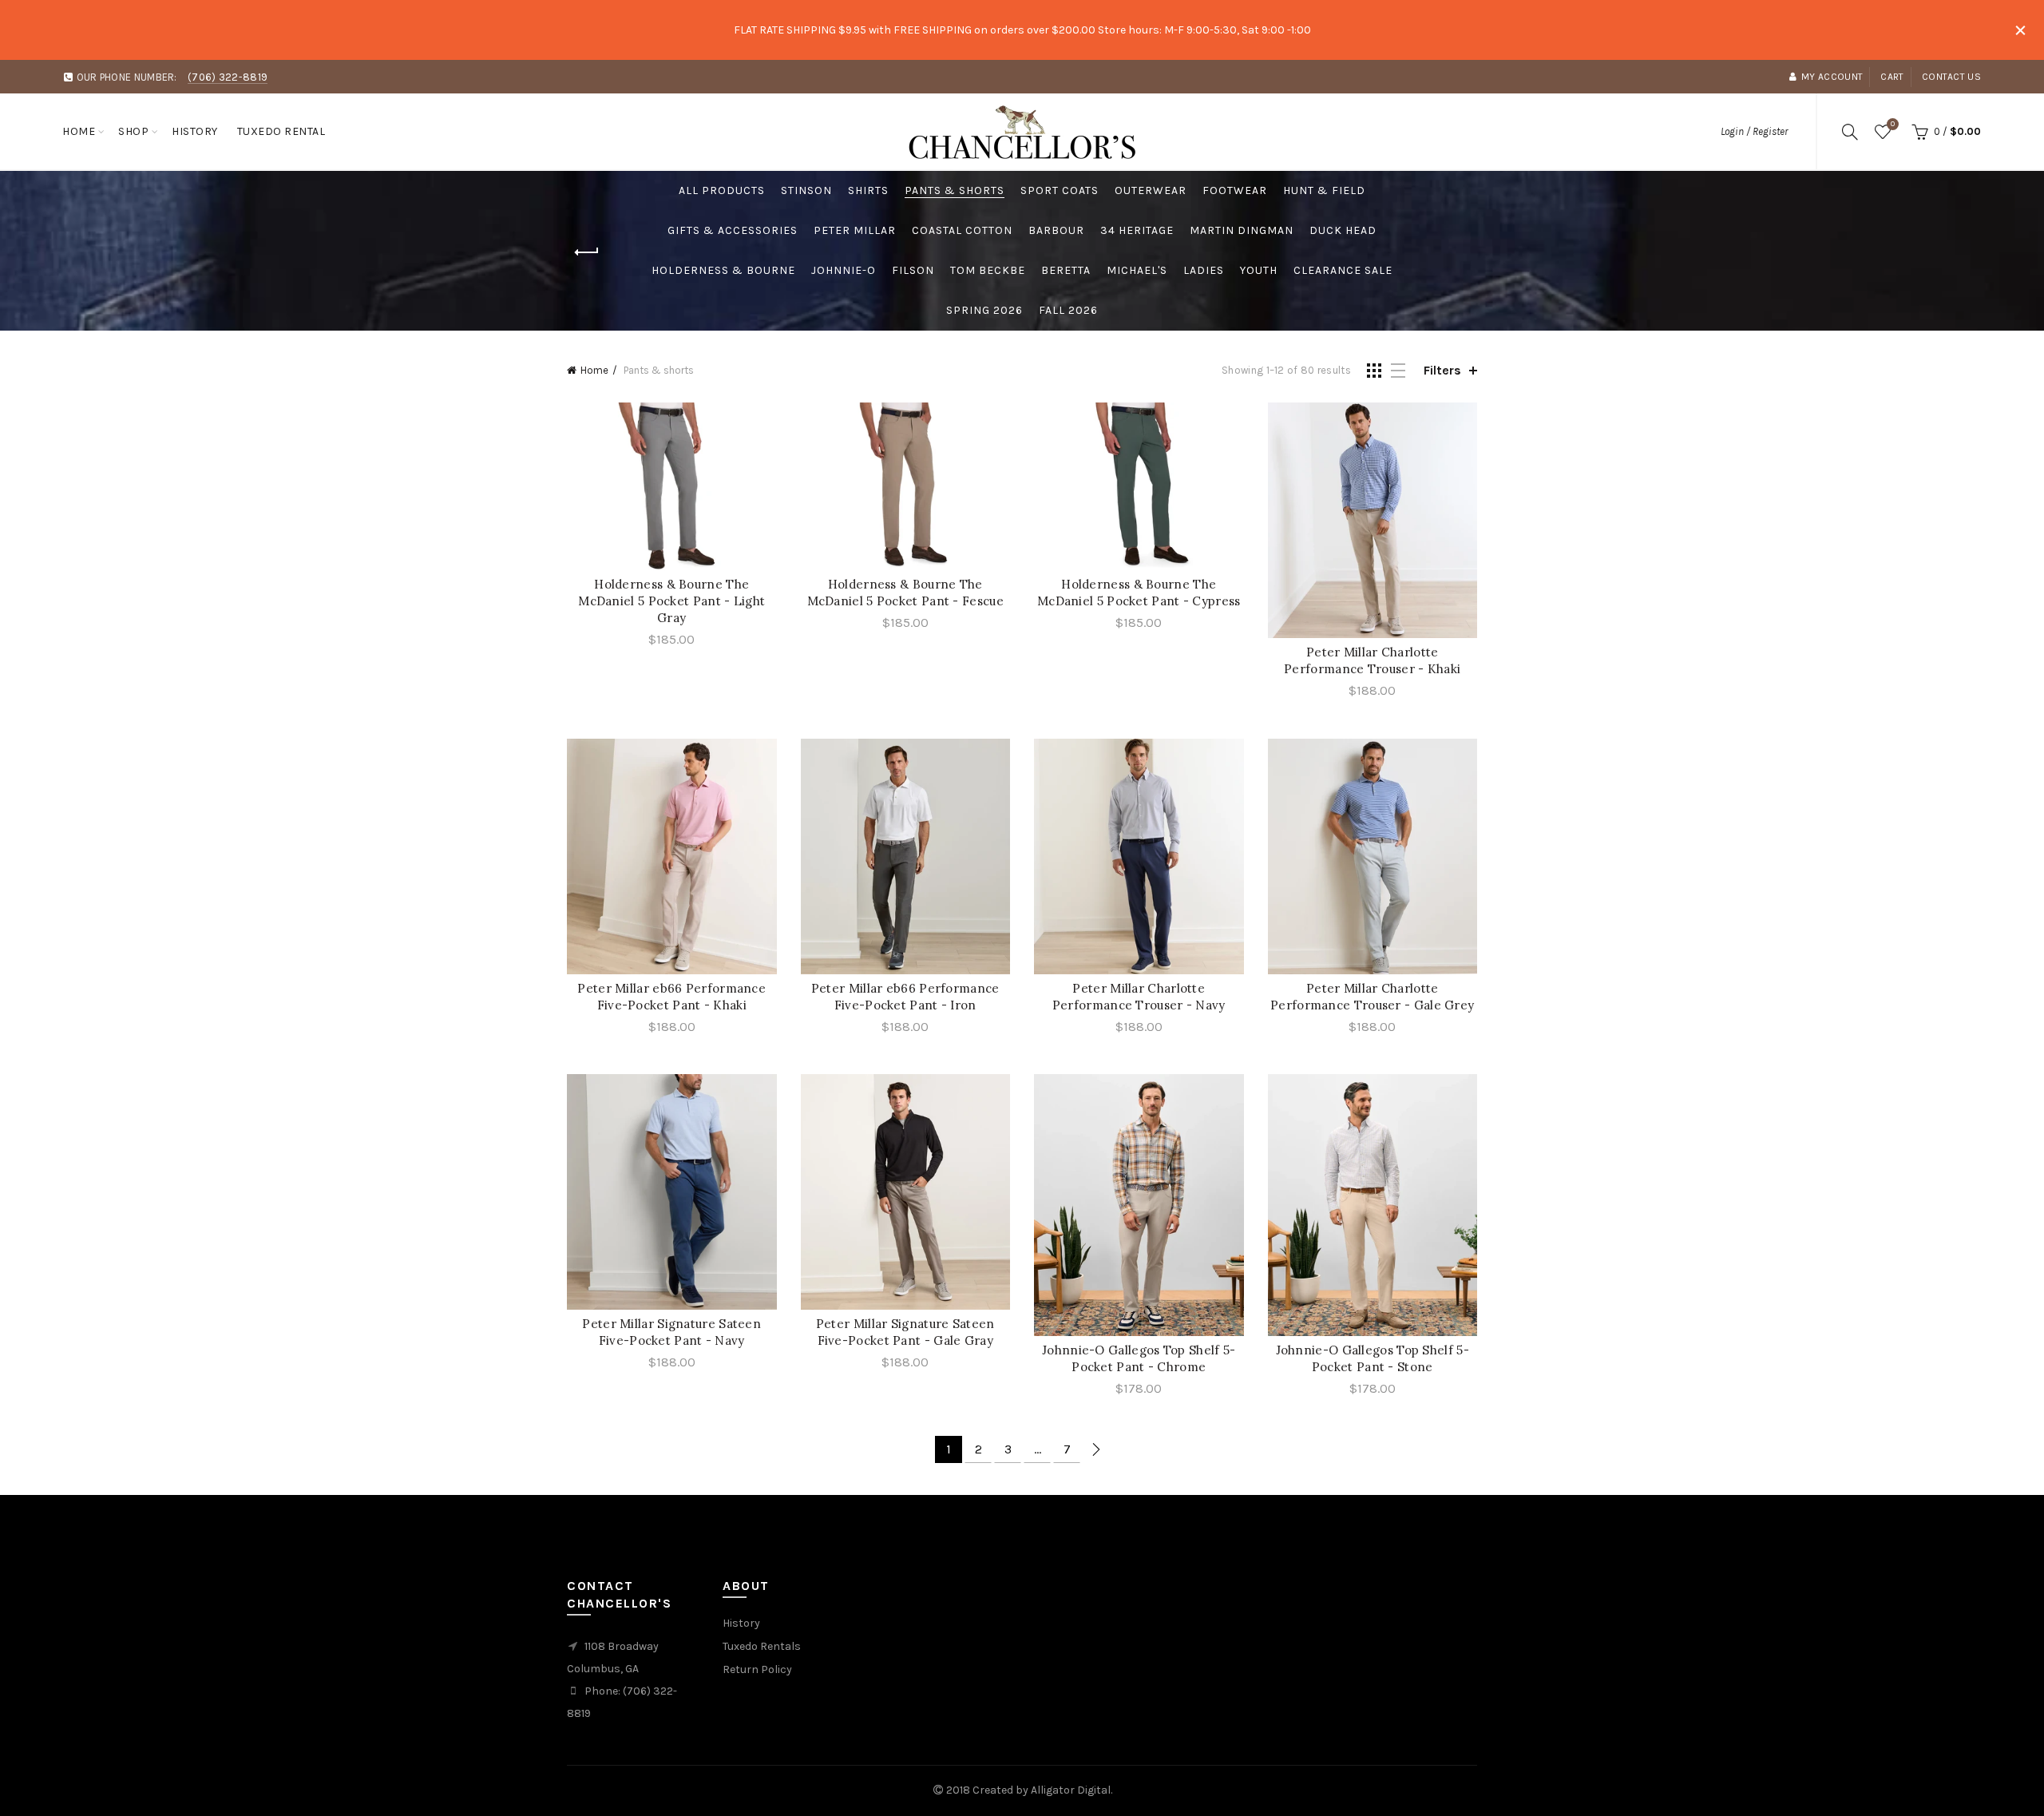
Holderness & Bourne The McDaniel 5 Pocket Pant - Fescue (905, 593)
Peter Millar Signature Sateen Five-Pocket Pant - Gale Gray (905, 1332)
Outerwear (1151, 190)
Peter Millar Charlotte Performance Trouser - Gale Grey (1372, 997)
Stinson (806, 190)
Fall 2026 (1068, 310)
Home (79, 131)
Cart (1892, 77)
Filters (1442, 370)
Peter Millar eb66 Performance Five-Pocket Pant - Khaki (671, 997)
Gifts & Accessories (733, 230)
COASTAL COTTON (962, 230)
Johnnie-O (844, 270)
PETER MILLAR (855, 230)
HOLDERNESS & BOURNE (723, 270)
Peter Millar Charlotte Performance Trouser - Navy (1139, 997)
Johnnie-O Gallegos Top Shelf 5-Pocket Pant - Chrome (1139, 1358)
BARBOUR (1056, 230)
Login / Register (1754, 131)
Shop (133, 131)
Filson (913, 270)
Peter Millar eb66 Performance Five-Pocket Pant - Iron (905, 997)
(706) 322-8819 (228, 77)
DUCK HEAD (1343, 230)
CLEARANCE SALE (1343, 270)
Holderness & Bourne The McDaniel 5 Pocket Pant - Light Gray (671, 601)
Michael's (1137, 270)
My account (1832, 77)
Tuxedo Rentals (762, 1646)
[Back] (587, 252)
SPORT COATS (1060, 190)
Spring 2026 (984, 310)
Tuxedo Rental (281, 131)
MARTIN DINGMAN (1242, 230)
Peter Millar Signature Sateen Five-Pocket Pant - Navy (671, 1332)
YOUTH (1259, 270)
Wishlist (1893, 124)
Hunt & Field (1324, 190)
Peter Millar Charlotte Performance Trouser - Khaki (1372, 660)
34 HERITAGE (1137, 230)
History (195, 131)
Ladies (1204, 270)
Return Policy (757, 1669)
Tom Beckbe (988, 270)
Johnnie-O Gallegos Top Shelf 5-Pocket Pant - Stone (1373, 1358)
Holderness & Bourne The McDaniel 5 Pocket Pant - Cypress (1139, 593)
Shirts (868, 190)
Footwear (1235, 190)
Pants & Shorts (955, 190)
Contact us (1951, 77)
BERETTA (1066, 270)
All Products (722, 190)
